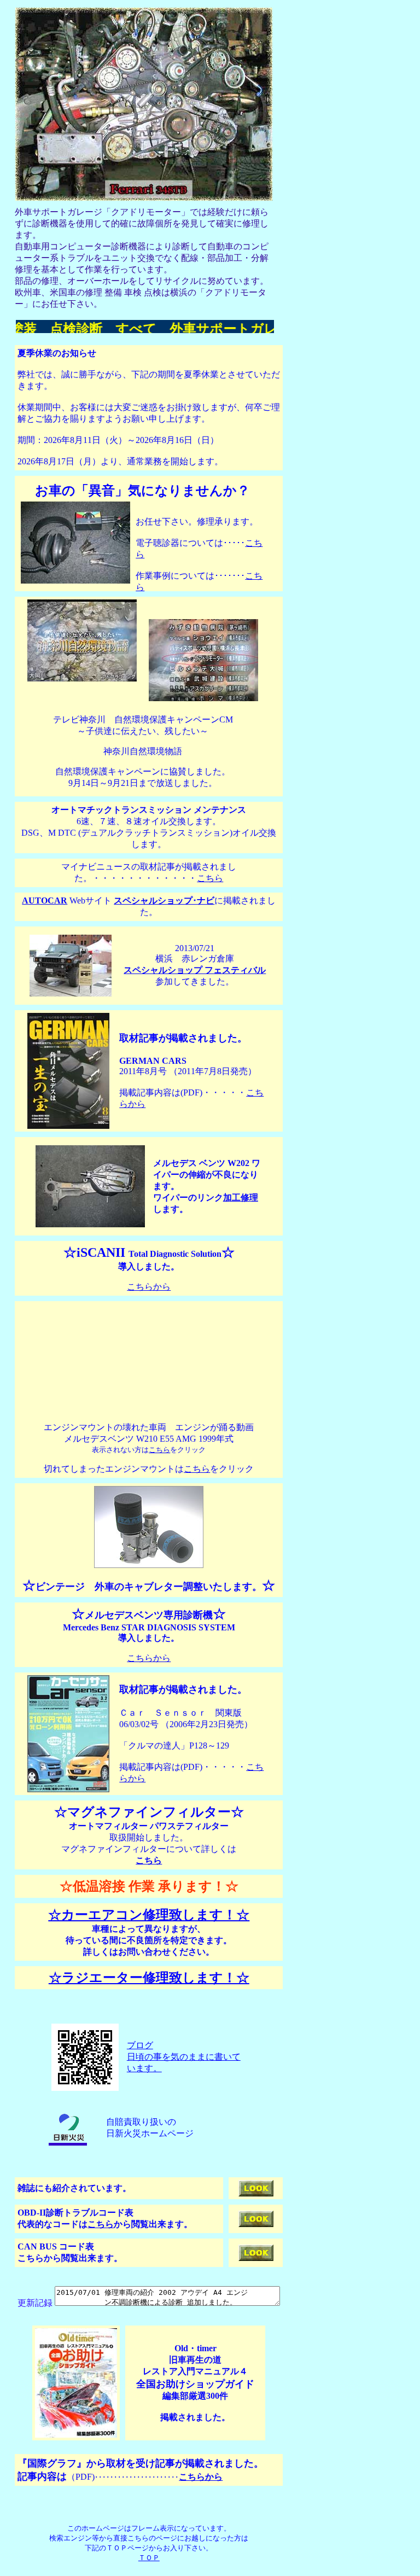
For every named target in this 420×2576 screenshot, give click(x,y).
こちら (210, 878)
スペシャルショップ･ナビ (164, 901)
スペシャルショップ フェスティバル (195, 970)
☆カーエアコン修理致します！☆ (149, 1915)
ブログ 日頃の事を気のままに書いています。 (184, 2057)
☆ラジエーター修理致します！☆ (149, 1978)
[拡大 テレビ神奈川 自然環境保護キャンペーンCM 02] (203, 698)
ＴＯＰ (149, 2558)
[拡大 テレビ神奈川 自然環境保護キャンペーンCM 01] (82, 678)
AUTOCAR (45, 901)
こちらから (149, 1287)
